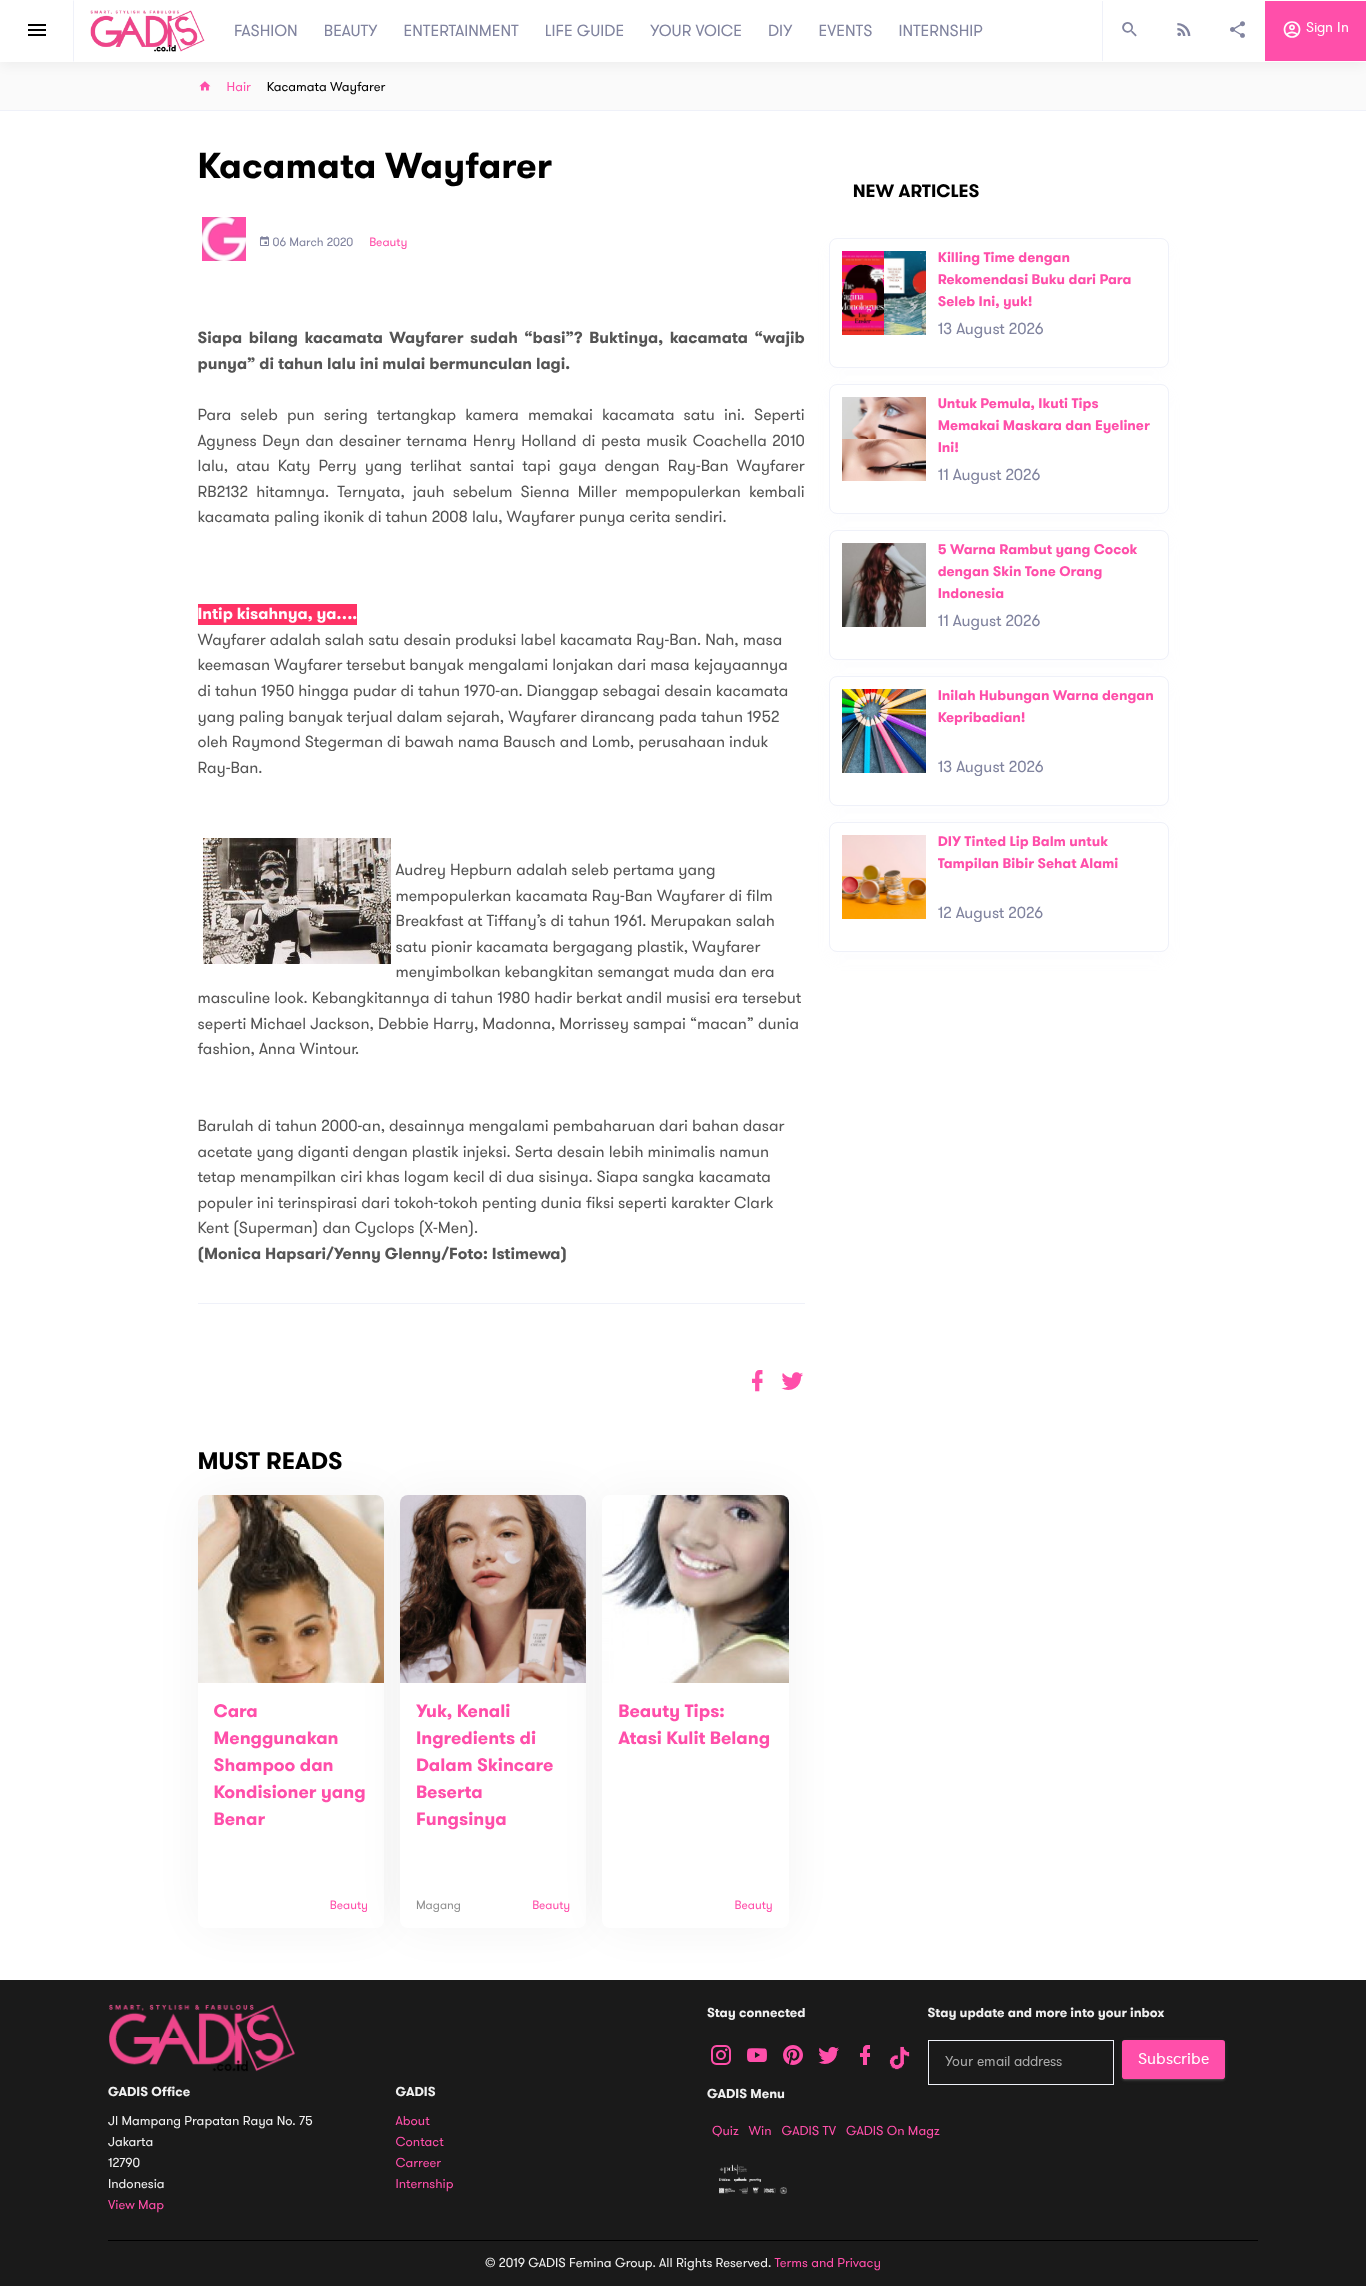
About (413, 2121)
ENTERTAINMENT (461, 31)
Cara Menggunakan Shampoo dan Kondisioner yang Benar (290, 1766)
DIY (780, 31)
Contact (420, 2142)
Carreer (419, 2163)
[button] (792, 1381)
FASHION (266, 31)
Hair (239, 87)
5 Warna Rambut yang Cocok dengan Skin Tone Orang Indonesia (1038, 571)
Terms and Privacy (828, 2263)
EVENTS (846, 31)
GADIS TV (809, 2131)
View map (136, 2205)
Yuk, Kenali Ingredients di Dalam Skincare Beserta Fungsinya (484, 1766)
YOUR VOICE (696, 31)
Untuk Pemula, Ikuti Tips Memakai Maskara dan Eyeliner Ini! (1044, 425)
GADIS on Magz (893, 2131)
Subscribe (1173, 2059)
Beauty (388, 243)
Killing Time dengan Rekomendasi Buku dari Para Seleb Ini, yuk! (1035, 279)
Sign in (1325, 28)
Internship (425, 2184)
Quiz (725, 2131)
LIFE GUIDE (584, 31)
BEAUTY (351, 31)
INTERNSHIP (940, 31)
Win (760, 2131)
